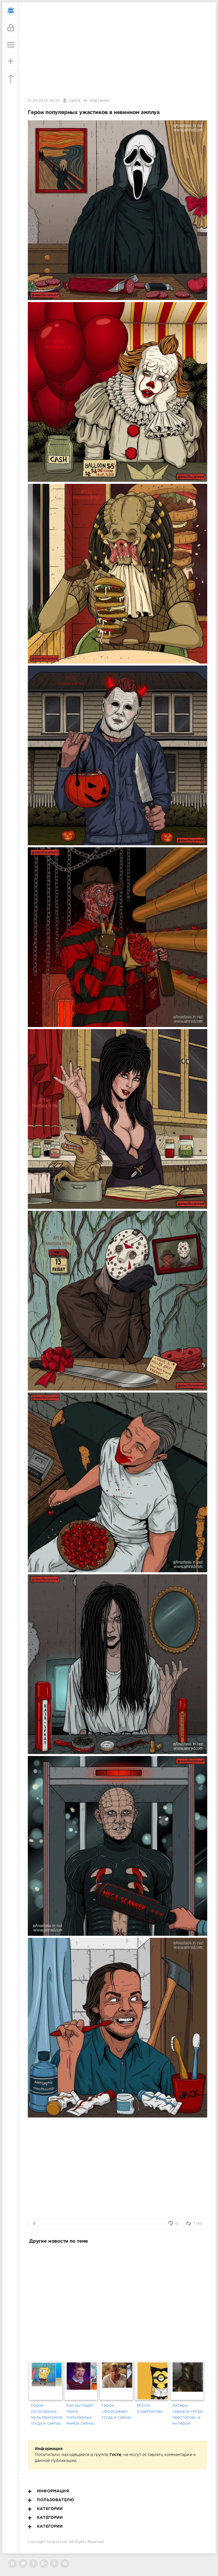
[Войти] (11, 28)
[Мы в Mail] (65, 2564)
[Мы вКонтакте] (12, 2564)
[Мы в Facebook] (33, 2564)
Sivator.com (57, 2542)
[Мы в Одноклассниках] (54, 2564)
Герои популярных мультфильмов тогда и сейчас (46, 2415)
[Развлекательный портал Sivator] (11, 11)
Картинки (100, 101)
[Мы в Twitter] (23, 2564)
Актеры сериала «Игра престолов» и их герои (187, 2415)
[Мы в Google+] (44, 2564)
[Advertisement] (118, 2302)
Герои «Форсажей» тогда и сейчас (117, 2412)
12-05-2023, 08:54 (44, 101)
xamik (75, 101)
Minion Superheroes (150, 2409)
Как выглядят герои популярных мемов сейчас (81, 2415)
